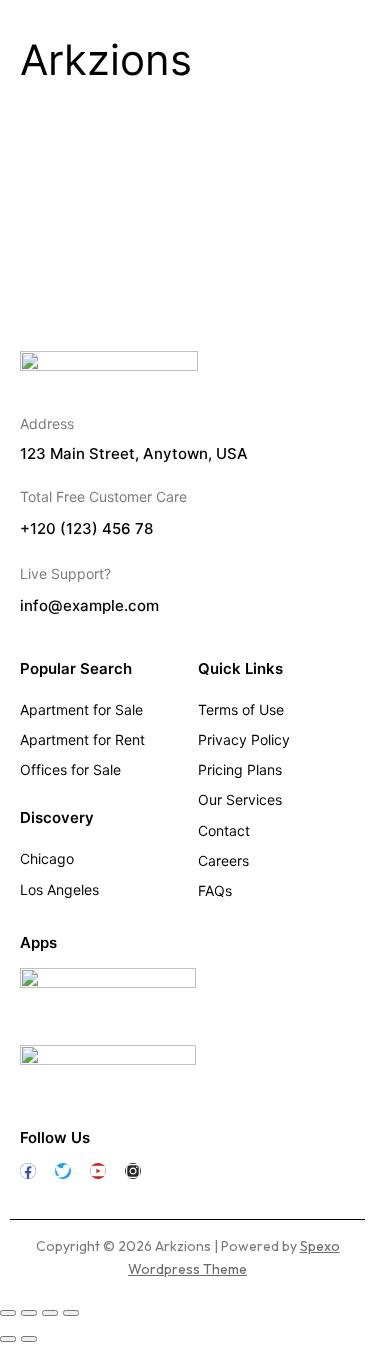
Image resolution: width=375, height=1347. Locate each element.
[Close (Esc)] (71, 1313)
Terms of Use (241, 709)
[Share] (50, 1313)
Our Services (240, 799)
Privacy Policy (244, 739)
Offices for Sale (70, 769)
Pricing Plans (240, 769)
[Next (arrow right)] (29, 1339)
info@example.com (89, 606)
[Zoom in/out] (8, 1313)
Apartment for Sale (81, 709)
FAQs (215, 890)
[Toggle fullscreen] (29, 1313)
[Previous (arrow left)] (8, 1339)
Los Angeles (59, 889)
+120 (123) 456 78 (86, 529)
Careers (223, 860)
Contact (224, 830)
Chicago (47, 858)
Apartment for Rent (82, 739)
